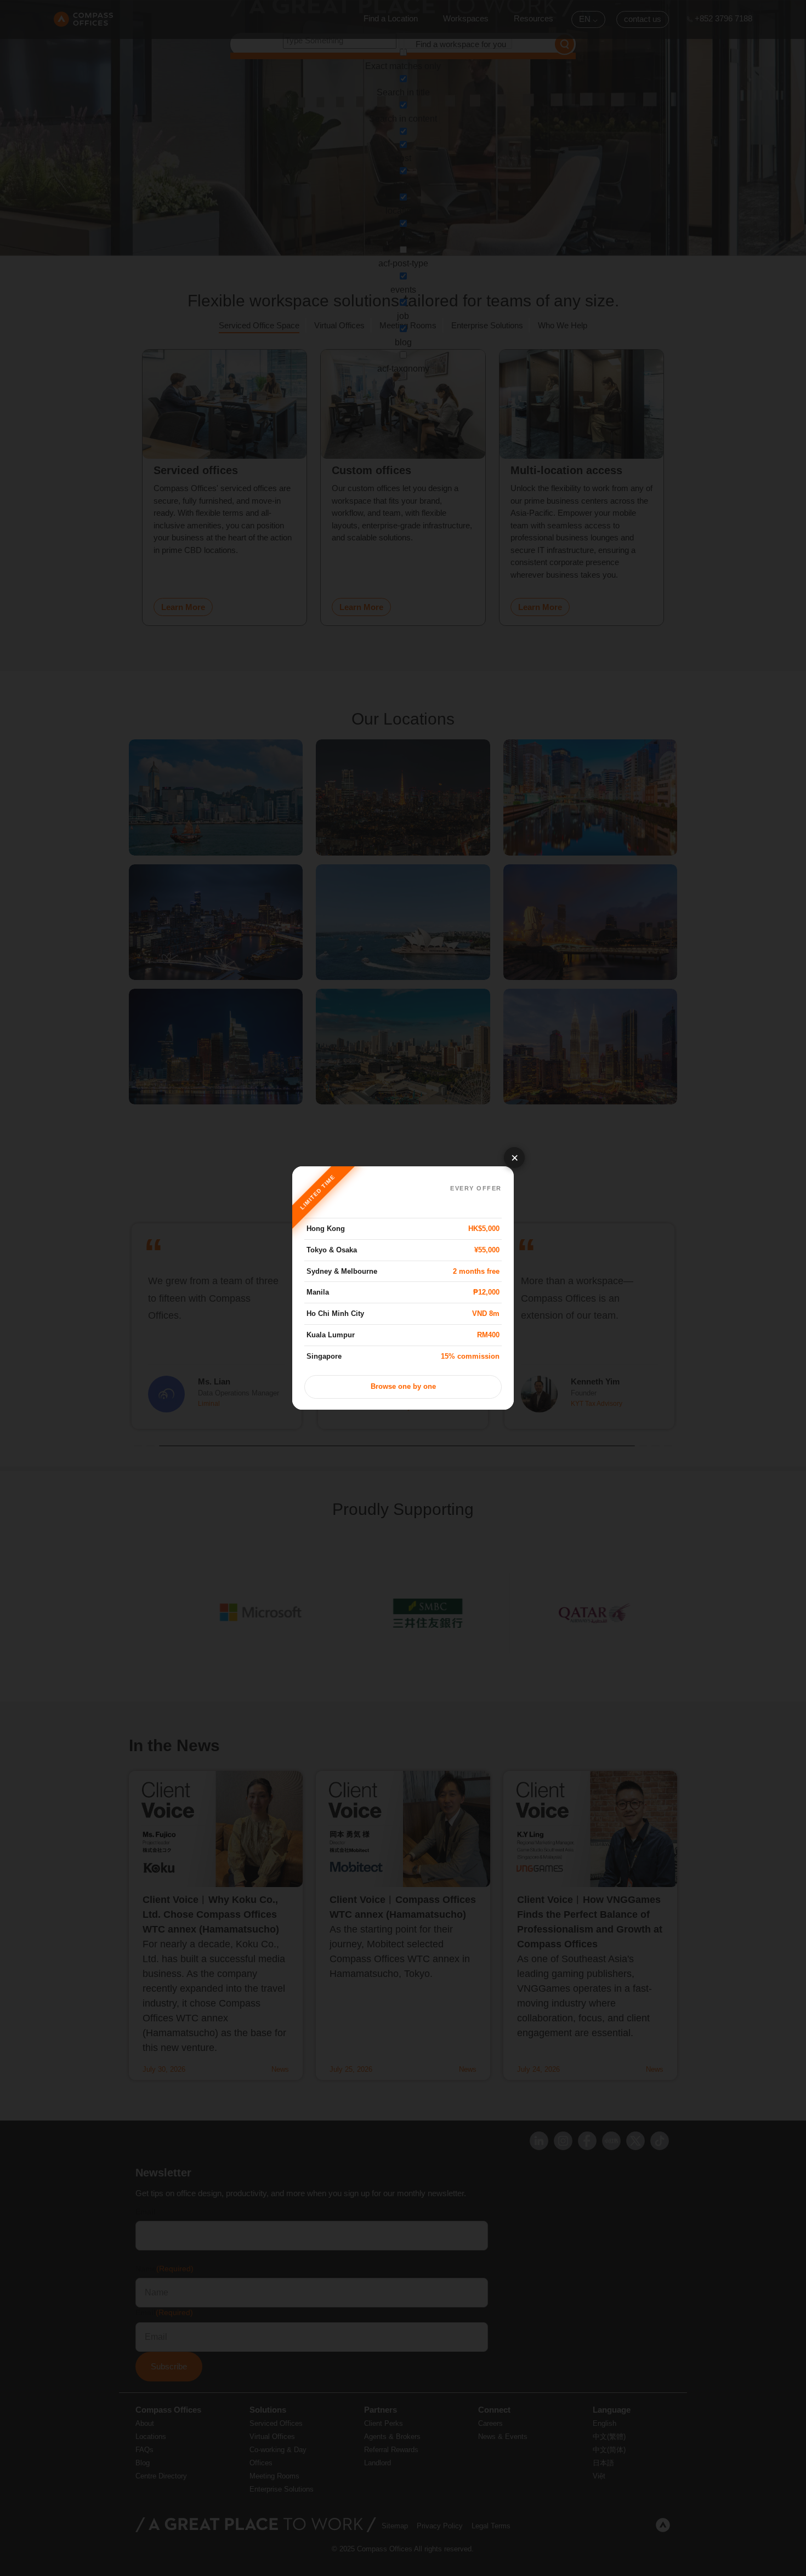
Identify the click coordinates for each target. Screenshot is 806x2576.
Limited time (318, 1192)
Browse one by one (403, 1387)
